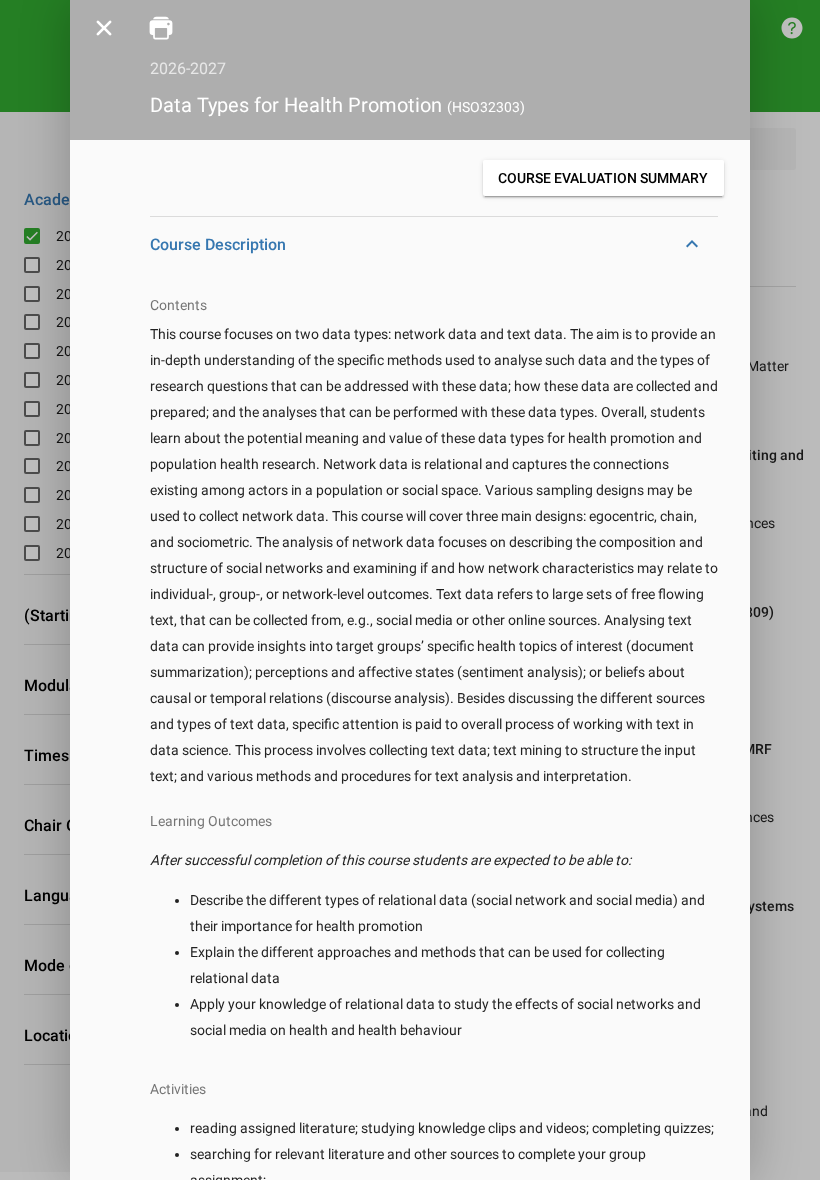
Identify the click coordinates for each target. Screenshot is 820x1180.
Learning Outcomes (211, 821)
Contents (178, 305)
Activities (178, 1089)
